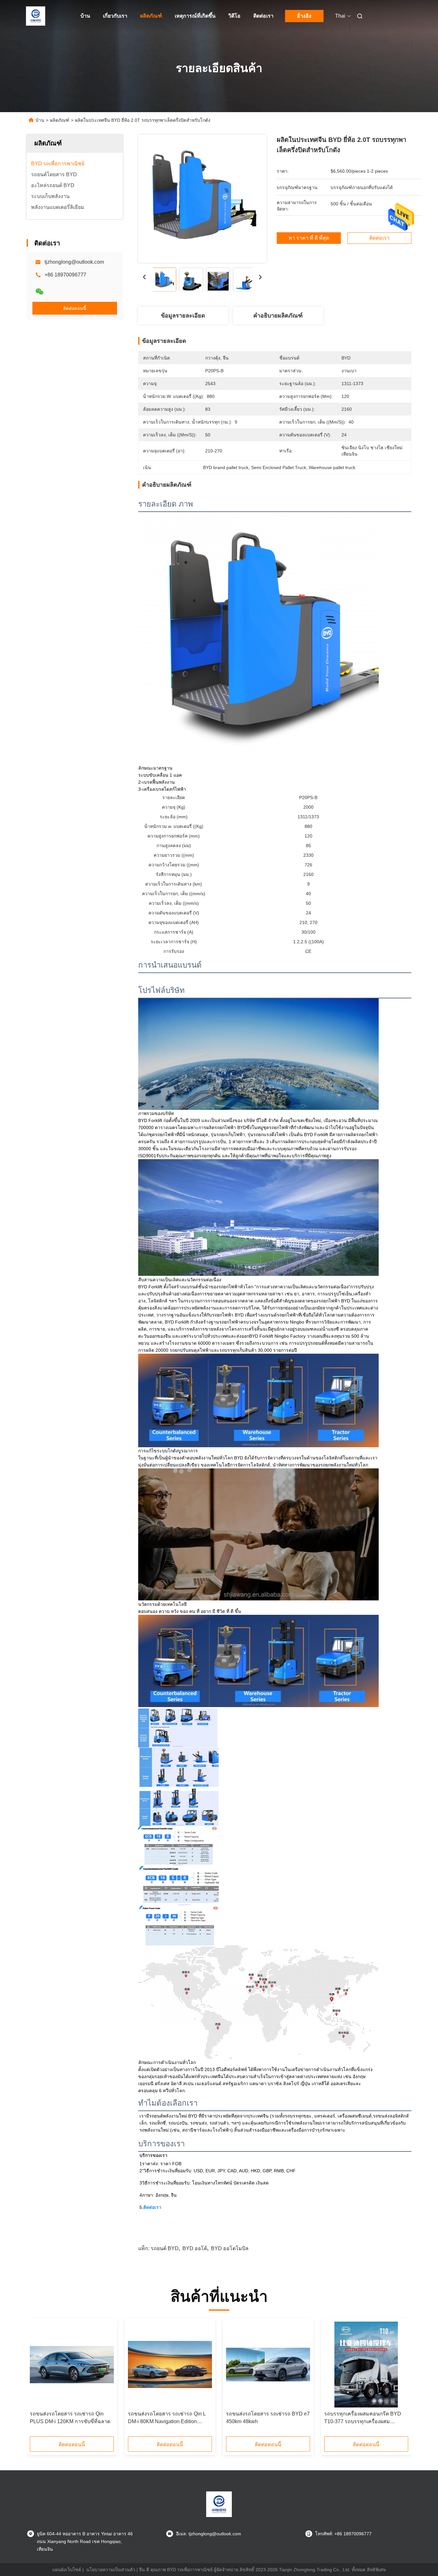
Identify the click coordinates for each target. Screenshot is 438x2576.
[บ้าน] (36, 16)
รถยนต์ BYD (165, 2248)
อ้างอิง (304, 16)
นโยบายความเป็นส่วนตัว (111, 2570)
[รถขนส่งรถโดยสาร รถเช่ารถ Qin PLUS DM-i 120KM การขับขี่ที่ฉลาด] (72, 2365)
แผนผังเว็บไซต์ (67, 2570)
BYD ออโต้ (195, 2248)
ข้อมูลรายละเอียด (183, 316)
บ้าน (85, 16)
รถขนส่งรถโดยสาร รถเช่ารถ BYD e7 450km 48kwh (268, 2418)
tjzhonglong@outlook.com (74, 262)
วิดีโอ (234, 16)
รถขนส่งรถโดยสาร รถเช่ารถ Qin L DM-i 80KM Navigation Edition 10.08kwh (167, 2418)
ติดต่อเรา (263, 16)
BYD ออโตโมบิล (230, 2248)
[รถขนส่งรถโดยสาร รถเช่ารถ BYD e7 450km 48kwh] (268, 2365)
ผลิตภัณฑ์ (151, 16)
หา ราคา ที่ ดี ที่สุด (309, 238)
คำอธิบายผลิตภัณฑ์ (278, 316)
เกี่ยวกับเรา (115, 16)
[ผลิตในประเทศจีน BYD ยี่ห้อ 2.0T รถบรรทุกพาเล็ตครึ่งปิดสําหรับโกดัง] (202, 199)
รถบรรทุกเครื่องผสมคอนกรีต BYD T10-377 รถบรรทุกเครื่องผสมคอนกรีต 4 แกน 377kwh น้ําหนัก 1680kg (363, 2418)
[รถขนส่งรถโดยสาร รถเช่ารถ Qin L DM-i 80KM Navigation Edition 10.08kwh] (170, 2365)
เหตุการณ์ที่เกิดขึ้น (195, 16)
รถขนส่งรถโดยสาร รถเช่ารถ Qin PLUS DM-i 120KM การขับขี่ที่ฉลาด (70, 2418)
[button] (38, 2380)
